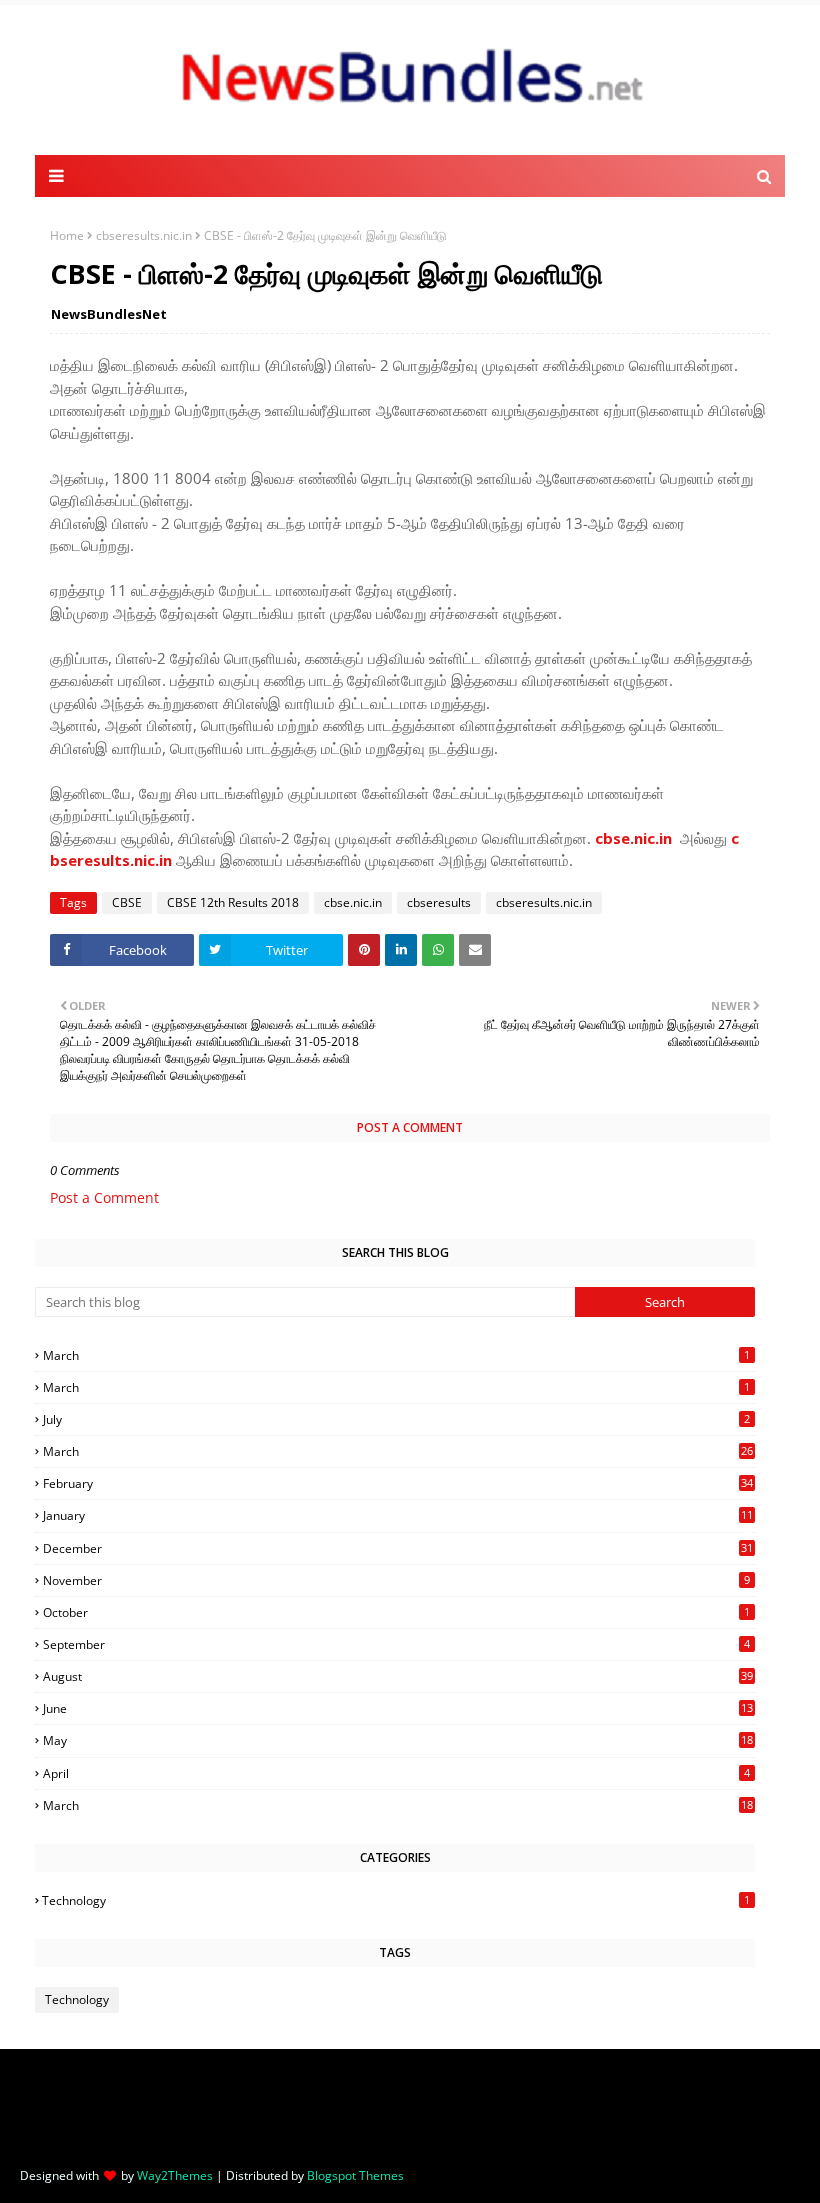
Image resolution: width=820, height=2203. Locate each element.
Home (67, 235)
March (396, 1355)
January (398, 1515)
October (396, 1612)
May (398, 1740)
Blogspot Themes (355, 2175)
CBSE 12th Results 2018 (233, 902)
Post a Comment (104, 1197)
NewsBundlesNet (109, 314)
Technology (396, 1900)
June (398, 1708)
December (398, 1548)
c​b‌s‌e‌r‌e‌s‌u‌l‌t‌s (439, 902)
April (396, 1773)
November (396, 1580)
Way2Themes (175, 2175)
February (398, 1483)
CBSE (127, 902)
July (396, 1419)
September (396, 1644)
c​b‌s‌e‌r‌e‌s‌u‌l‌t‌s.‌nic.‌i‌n (144, 235)
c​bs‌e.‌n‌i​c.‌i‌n (633, 838)
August (398, 1676)
